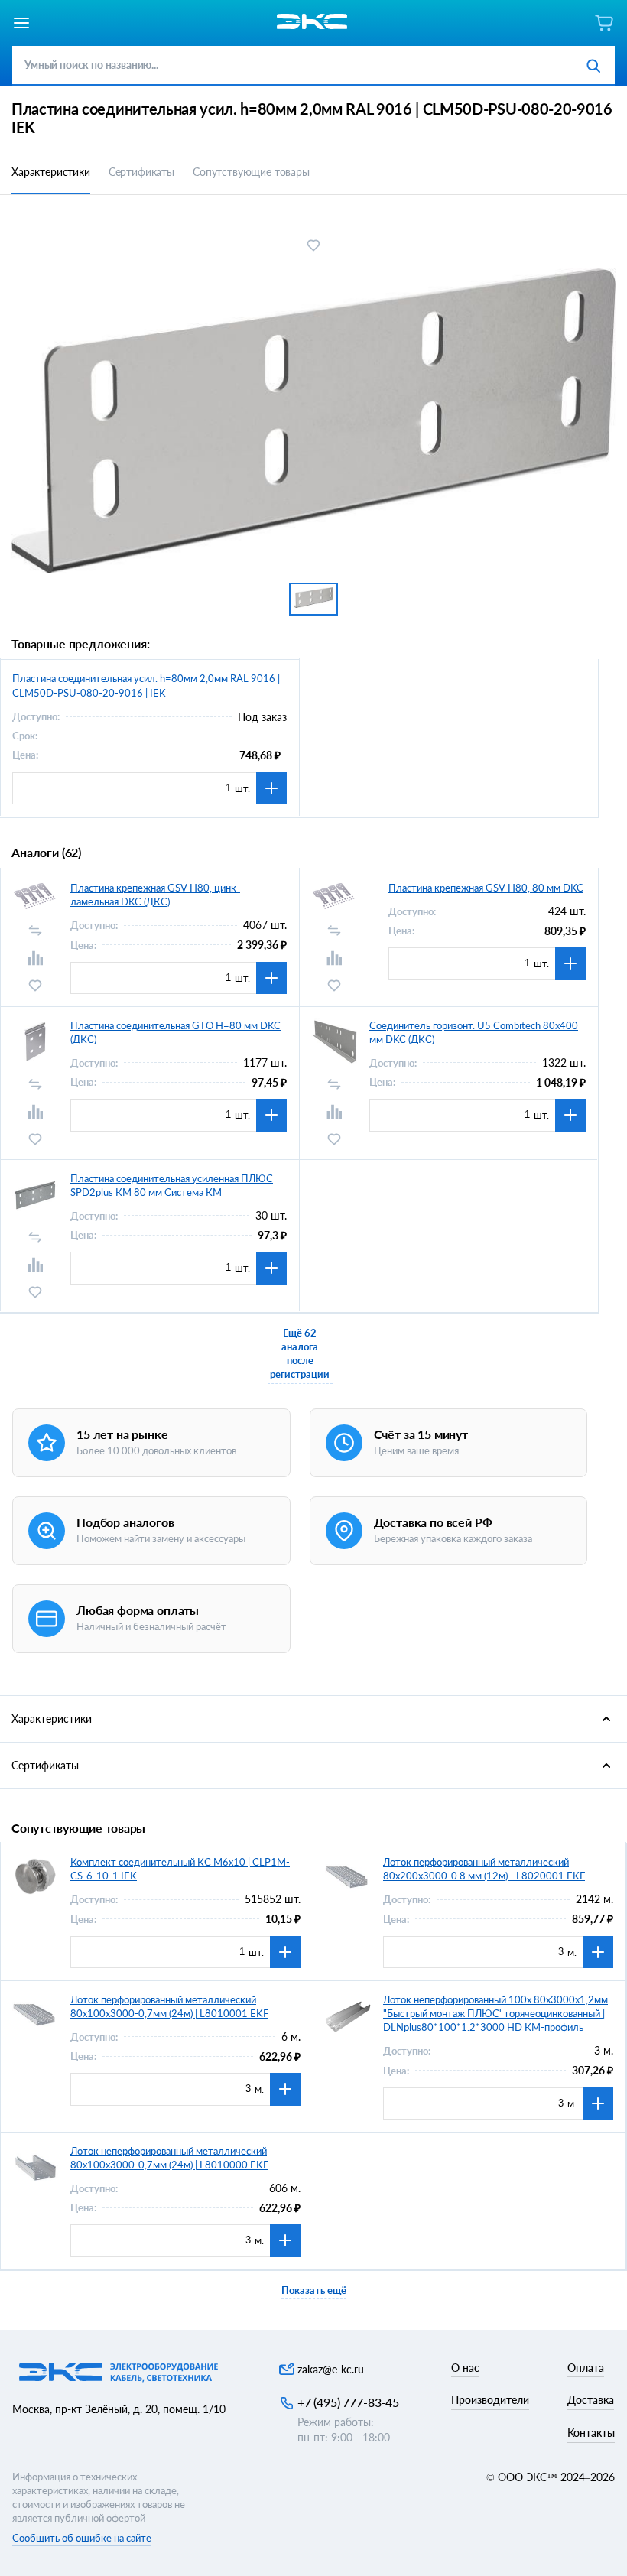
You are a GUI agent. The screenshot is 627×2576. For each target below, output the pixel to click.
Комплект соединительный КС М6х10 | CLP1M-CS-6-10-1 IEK (180, 1869)
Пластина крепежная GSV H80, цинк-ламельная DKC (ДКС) (155, 895)
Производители (490, 2400)
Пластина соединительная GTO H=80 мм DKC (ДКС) (175, 1032)
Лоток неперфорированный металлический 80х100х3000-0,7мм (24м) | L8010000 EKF (169, 2158)
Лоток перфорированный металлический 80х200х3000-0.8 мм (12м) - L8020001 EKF (484, 1869)
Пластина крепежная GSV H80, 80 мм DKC (486, 888)
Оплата (586, 2368)
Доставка (591, 2400)
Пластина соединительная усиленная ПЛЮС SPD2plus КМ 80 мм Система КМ (172, 1185)
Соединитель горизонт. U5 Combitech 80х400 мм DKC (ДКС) (474, 1032)
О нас (465, 2368)
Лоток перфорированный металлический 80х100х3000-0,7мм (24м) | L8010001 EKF (169, 2006)
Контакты (591, 2433)
